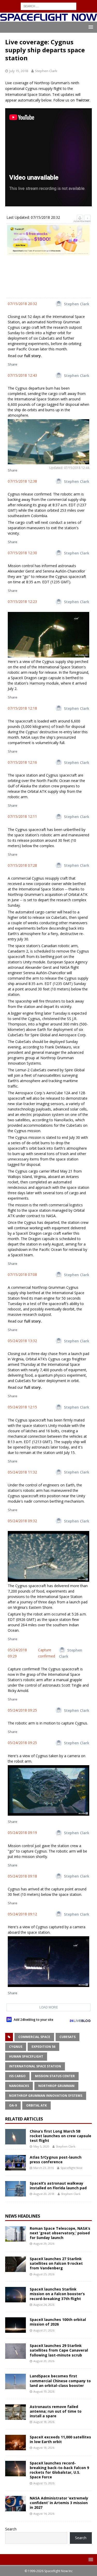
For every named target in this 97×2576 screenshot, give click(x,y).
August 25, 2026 (44, 2274)
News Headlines (23, 2216)
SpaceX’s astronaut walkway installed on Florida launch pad (58, 2186)
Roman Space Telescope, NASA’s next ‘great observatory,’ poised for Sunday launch (60, 2233)
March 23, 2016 (44, 2168)
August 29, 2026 (44, 2244)
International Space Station (35, 2066)
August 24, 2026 (44, 2305)
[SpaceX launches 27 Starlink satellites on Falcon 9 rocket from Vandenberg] (16, 2264)
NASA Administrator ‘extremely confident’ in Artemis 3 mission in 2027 (59, 2503)
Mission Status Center (55, 2076)
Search (11, 2529)
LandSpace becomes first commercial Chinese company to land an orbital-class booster (60, 2381)
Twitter (83, 100)
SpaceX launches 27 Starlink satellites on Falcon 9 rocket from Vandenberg (56, 2263)
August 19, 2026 (44, 2391)
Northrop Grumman (56, 2086)
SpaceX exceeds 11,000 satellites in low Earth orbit (60, 2439)
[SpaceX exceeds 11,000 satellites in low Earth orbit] (16, 2443)
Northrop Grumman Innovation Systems (46, 2096)
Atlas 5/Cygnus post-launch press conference (56, 2160)
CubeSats (68, 2037)
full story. (33, 356)
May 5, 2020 (41, 2146)
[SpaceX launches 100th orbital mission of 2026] (16, 2325)
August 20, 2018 (44, 2194)
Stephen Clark (46, 71)
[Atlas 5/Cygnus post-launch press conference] (16, 2163)
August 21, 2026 (44, 2330)
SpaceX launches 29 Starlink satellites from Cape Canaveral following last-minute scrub (59, 2350)
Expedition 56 (43, 2047)
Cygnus (16, 2047)
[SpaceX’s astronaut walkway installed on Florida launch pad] (16, 2189)
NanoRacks (19, 2086)
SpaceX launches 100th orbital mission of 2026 (58, 2322)
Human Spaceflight (26, 2056)
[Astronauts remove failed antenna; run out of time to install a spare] (16, 2412)
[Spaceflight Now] (48, 18)
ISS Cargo (17, 2076)
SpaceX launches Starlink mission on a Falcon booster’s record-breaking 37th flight (57, 2294)
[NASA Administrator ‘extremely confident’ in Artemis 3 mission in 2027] (16, 2504)
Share (13, 364)
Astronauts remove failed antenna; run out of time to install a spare (56, 2411)
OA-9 (13, 2105)
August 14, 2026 (44, 2514)
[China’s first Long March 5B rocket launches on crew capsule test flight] (16, 2137)
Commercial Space (34, 2037)
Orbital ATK (36, 2105)
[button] (90, 27)
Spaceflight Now (72, 2168)
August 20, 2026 (44, 2361)
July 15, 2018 (19, 71)
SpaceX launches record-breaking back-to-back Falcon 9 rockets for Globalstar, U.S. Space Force (59, 2470)
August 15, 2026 (44, 2483)
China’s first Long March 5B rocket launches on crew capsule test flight (61, 2136)
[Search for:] (48, 6)
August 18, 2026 (44, 2422)
